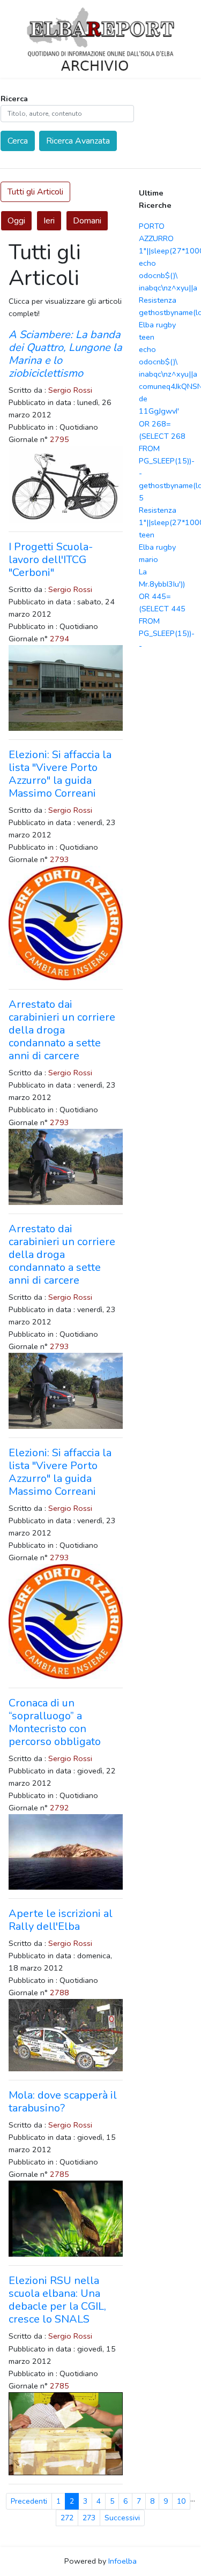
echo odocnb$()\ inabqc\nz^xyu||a (168, 275)
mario (148, 559)
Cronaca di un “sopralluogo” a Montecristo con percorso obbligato (55, 1722)
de (143, 399)
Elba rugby (157, 325)
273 (89, 2518)
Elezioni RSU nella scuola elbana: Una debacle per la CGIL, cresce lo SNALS (57, 2300)
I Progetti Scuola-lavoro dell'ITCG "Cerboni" (51, 560)
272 (67, 2518)
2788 (59, 1993)
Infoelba (122, 2561)
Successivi (122, 2518)
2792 (59, 1808)
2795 (59, 439)
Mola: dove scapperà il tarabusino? (63, 2102)
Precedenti (29, 2501)
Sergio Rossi (70, 390)
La (143, 572)
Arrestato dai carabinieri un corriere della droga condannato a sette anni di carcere (62, 1030)
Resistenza (158, 300)
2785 (59, 2174)
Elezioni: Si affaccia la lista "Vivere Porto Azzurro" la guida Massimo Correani (60, 774)
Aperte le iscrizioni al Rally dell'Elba (61, 1920)
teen (147, 337)
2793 (59, 859)
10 (181, 2501)
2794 (59, 639)
